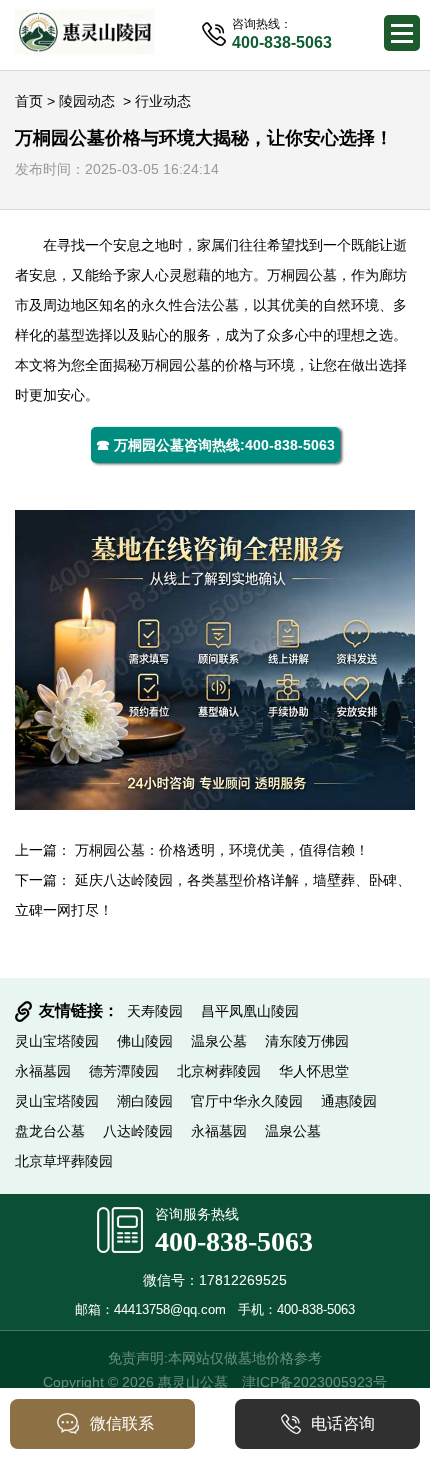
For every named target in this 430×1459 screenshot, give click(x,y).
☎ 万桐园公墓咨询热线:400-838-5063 (215, 445)
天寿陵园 (155, 1011)
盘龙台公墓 (50, 1131)
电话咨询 (343, 1423)
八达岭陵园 (138, 1131)
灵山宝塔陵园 (57, 1041)
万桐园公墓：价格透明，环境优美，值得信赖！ (222, 850)
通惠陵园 (349, 1101)
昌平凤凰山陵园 (250, 1011)
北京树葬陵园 (219, 1071)
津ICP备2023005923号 (314, 1382)
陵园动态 (87, 101)
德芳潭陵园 (124, 1071)
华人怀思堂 (314, 1071)
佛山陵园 (145, 1041)
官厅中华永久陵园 (247, 1101)
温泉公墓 (219, 1041)
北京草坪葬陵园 (64, 1161)
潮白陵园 (145, 1101)
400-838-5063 (234, 1241)
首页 (29, 101)
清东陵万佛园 (307, 1041)
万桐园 (288, 275)
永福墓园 (43, 1071)
